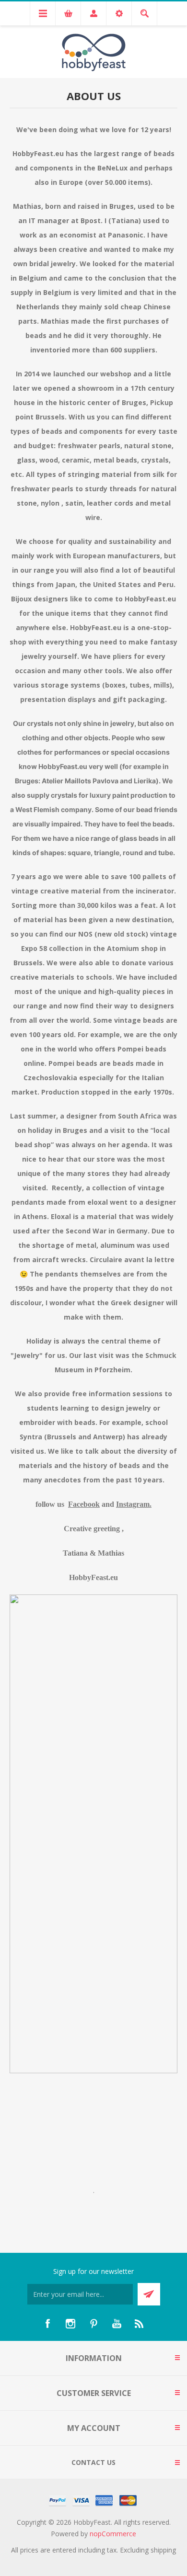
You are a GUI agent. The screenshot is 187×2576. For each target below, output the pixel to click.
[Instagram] (70, 2324)
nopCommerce (113, 2534)
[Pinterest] (93, 2324)
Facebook (84, 1504)
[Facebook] (47, 2324)
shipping (163, 2550)
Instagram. (134, 1504)
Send (149, 2294)
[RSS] (140, 2324)
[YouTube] (117, 2324)
